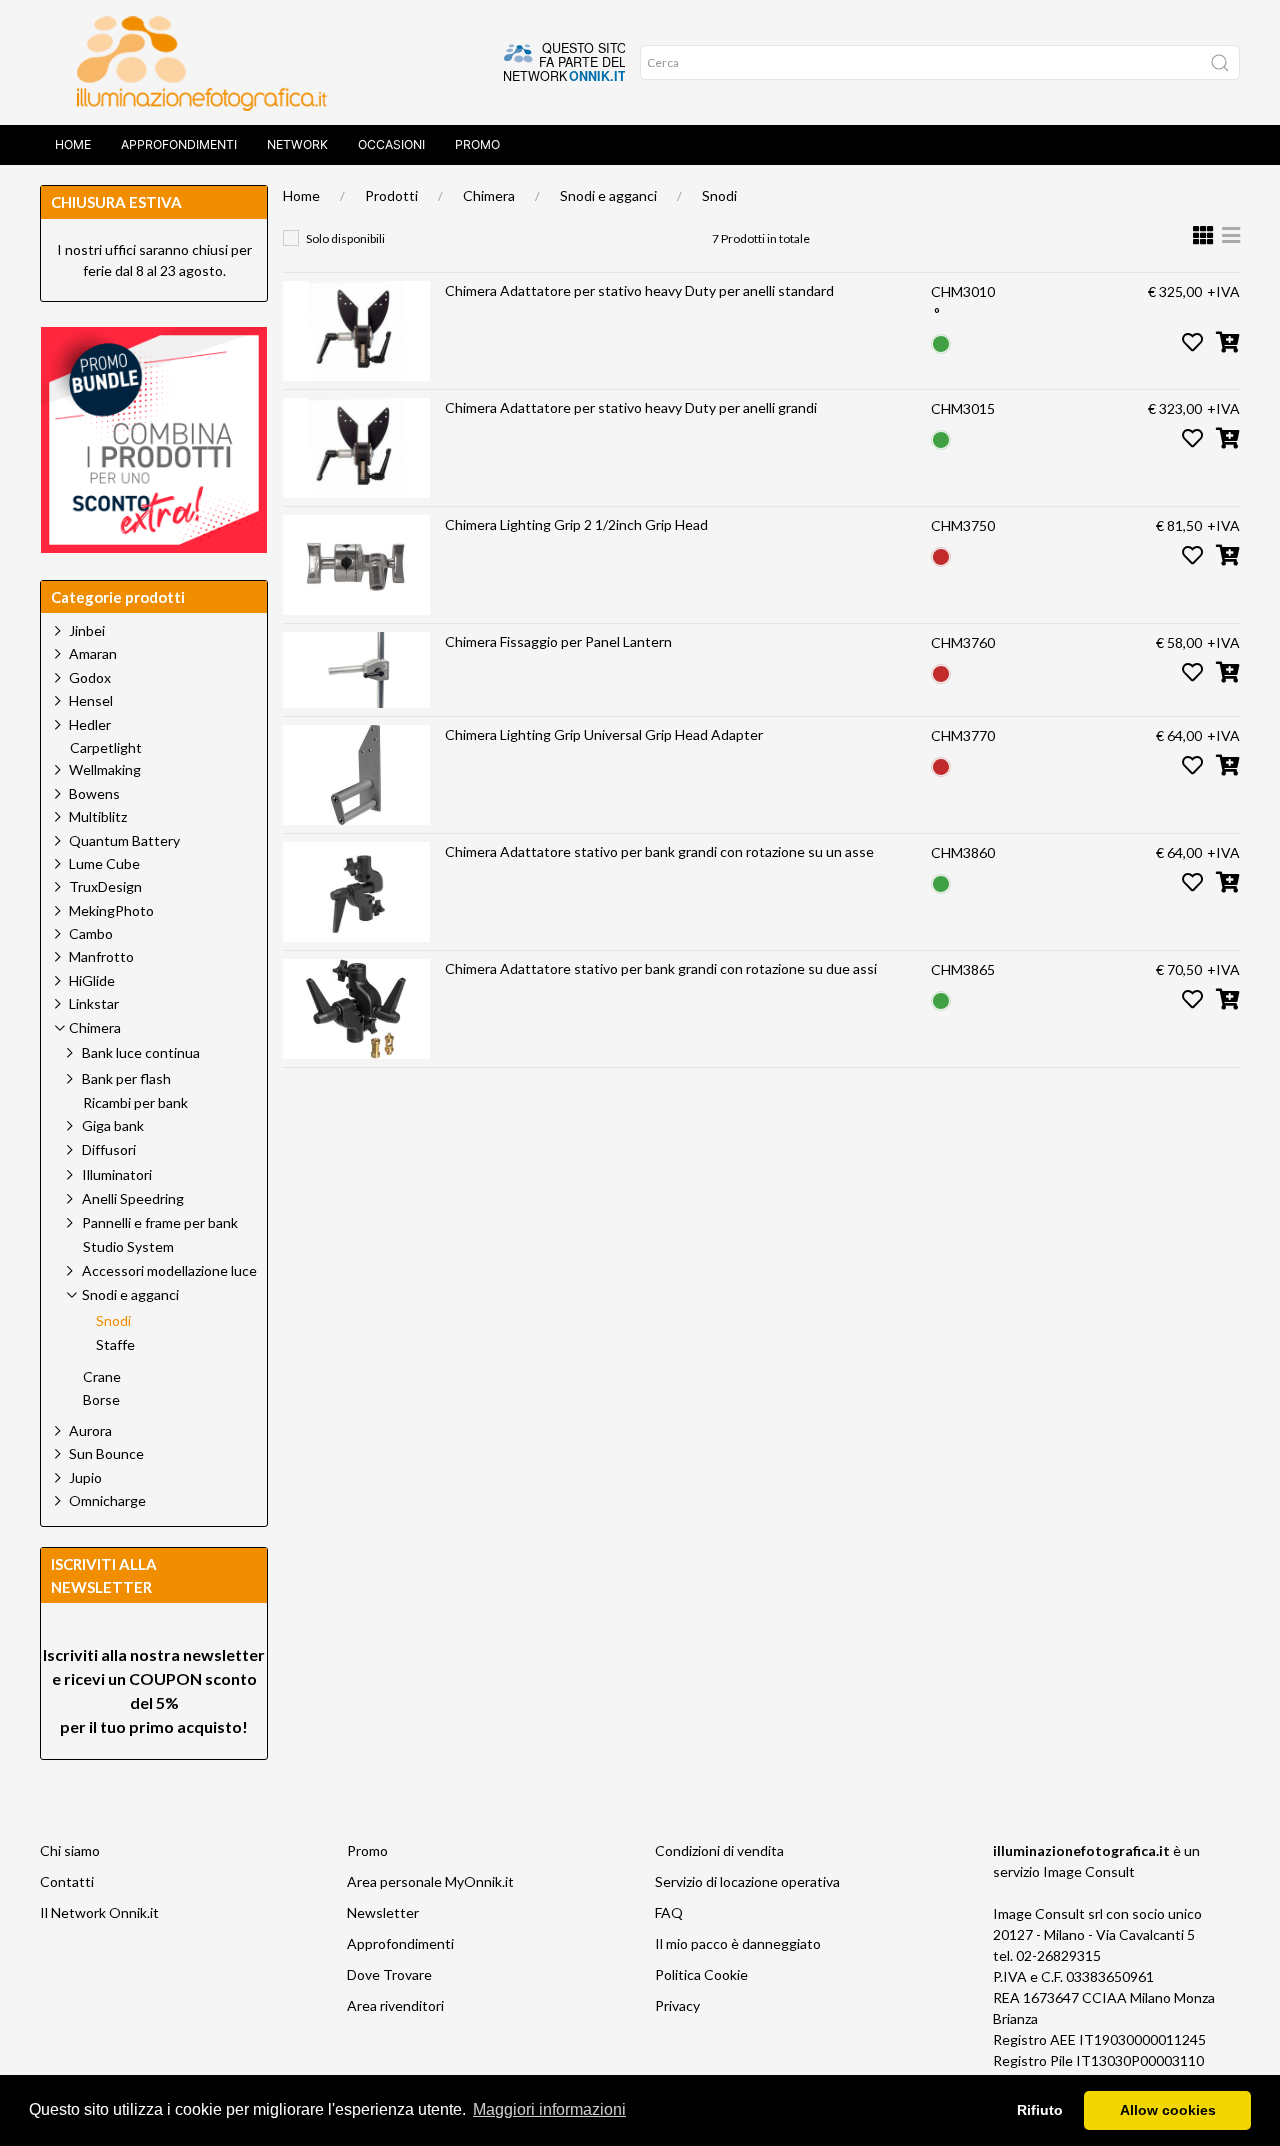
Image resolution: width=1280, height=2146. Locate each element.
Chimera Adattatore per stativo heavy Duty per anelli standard (639, 290)
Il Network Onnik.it (99, 1912)
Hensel (91, 700)
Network (297, 144)
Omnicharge (107, 1500)
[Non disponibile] (941, 554)
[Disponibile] (941, 341)
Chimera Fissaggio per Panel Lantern (558, 641)
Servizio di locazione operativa (747, 1881)
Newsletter (383, 1912)
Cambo (91, 933)
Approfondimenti (179, 144)
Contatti (67, 1881)
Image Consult (1089, 1871)
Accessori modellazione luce (169, 1270)
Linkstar (94, 1003)
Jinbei (87, 630)
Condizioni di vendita (719, 1850)
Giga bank (113, 1125)
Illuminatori (117, 1174)
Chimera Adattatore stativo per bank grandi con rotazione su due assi (661, 968)
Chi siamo (70, 1850)
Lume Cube (104, 863)
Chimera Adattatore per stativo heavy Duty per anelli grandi (631, 407)
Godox (90, 677)
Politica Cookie (701, 1974)
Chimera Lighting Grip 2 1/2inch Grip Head (576, 524)
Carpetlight (106, 748)
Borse (101, 1400)
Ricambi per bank (135, 1103)
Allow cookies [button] (1168, 2110)
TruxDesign (105, 886)
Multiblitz (98, 816)
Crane (102, 1377)
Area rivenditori (395, 2005)
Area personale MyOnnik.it (430, 1881)
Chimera (489, 195)
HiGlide (92, 980)
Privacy (677, 2005)
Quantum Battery (124, 840)
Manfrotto (101, 956)
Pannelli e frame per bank (160, 1222)
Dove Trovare (389, 1974)
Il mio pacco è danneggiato (738, 1943)
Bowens (94, 793)
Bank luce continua (141, 1052)
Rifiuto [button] (1040, 2110)
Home (73, 144)
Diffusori (109, 1149)
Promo (477, 144)
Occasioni (391, 144)
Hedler (90, 724)
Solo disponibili (345, 238)
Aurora (90, 1430)
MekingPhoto (111, 910)
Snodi (719, 195)
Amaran (93, 653)
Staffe (115, 1345)
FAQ (669, 1912)
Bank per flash (126, 1078)
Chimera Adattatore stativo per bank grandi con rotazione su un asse (659, 851)
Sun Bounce (106, 1453)
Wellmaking (105, 769)
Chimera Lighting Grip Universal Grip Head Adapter (604, 734)
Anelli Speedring (133, 1198)
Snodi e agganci (608, 195)
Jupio (85, 1477)
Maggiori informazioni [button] (549, 2109)
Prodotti (391, 195)
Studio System (128, 1247)
